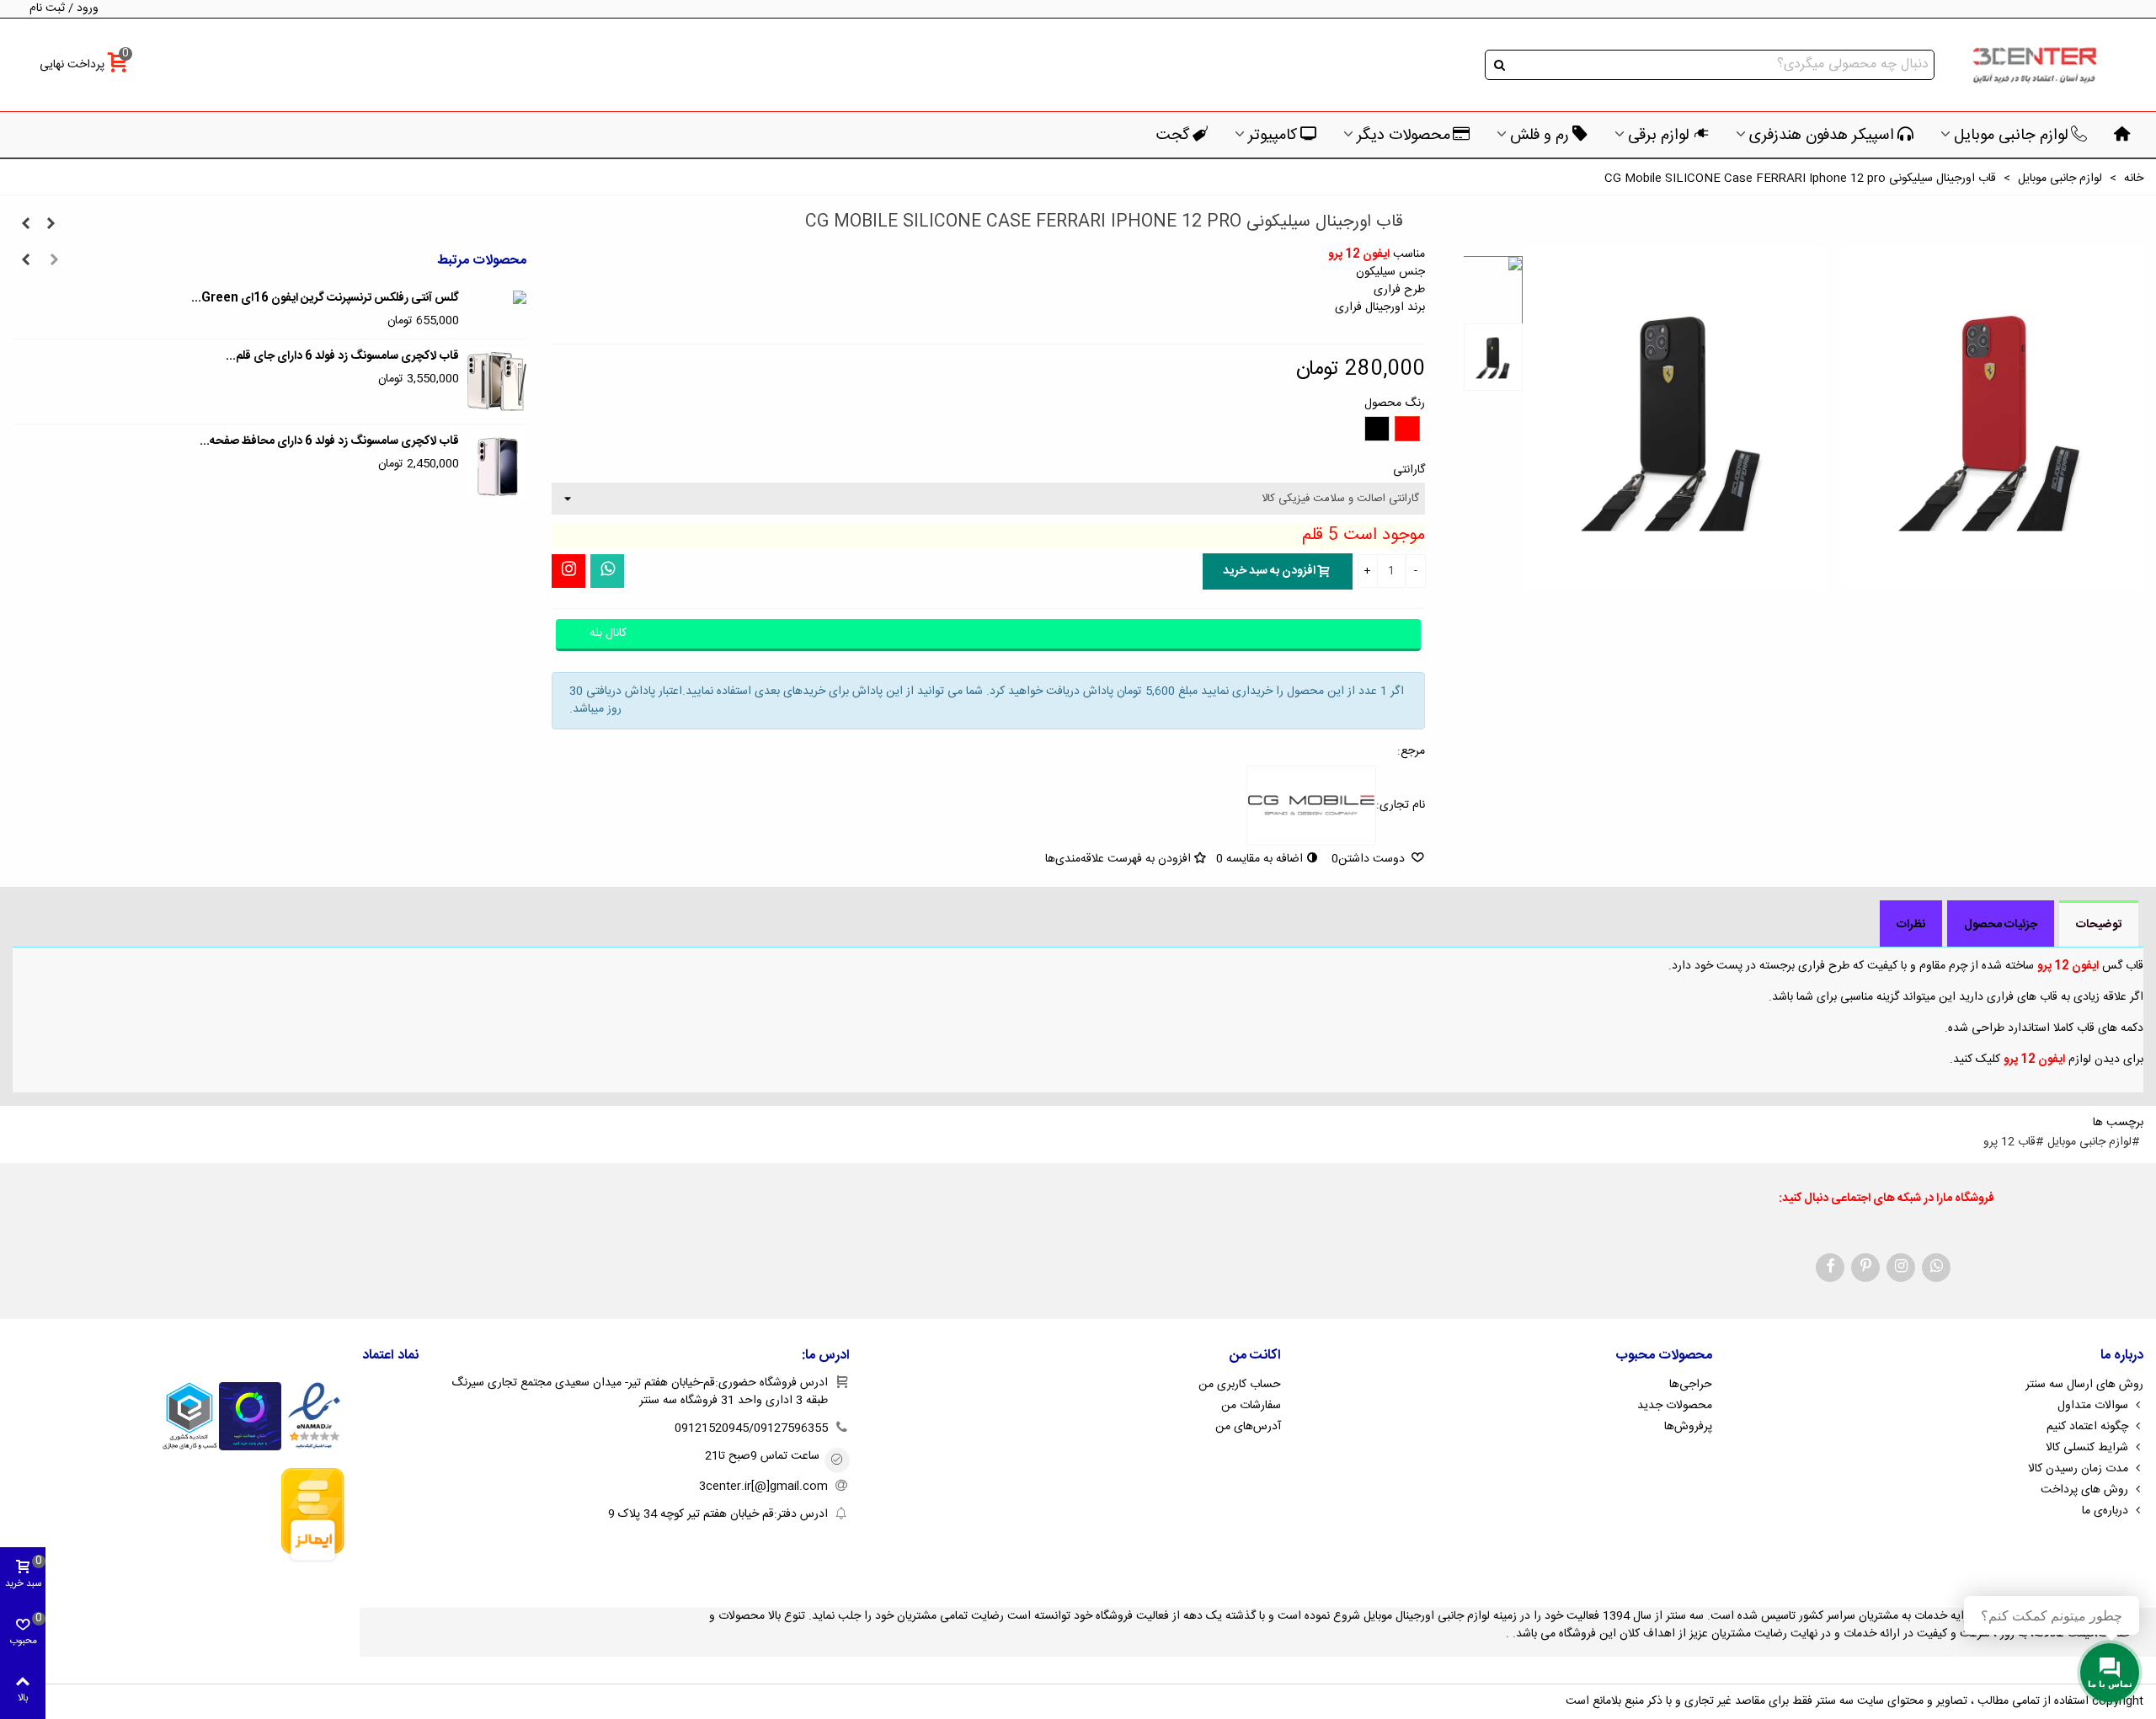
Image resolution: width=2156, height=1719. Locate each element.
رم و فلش (1540, 136)
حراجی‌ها (1691, 1385)
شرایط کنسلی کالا (2087, 1448)
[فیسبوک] (1830, 1268)
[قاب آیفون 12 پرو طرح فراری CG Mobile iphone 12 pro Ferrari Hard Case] (51, 225)
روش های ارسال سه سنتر (2084, 1385)
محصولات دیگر (1404, 136)
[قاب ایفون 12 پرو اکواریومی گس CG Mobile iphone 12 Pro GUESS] (25, 225)
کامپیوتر (1273, 136)
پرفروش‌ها (1688, 1427)
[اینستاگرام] (568, 571)
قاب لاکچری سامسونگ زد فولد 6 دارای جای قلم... (342, 357)
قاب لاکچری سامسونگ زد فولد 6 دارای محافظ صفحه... (329, 442)
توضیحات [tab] (2099, 925)
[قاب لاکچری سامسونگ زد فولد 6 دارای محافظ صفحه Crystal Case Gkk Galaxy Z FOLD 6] (497, 467)
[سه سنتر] (2034, 65)
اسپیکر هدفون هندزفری (1822, 136)
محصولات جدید (1675, 1406)
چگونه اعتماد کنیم (2087, 1427)
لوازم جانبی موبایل (2011, 136)
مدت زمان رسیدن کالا (2078, 1469)
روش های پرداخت (2084, 1490)
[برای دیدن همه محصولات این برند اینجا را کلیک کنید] (1311, 806)
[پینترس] (1865, 1268)
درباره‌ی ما (2105, 1511)
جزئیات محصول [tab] (2001, 925)
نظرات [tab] (1911, 925)
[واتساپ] (607, 571)
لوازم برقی (1659, 136)
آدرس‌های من (1248, 1427)
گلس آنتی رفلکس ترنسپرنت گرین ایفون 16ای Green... (325, 299)
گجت (1173, 136)
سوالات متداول (2093, 1406)
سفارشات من (1251, 1406)
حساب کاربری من (1240, 1385)
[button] (54, 261)
